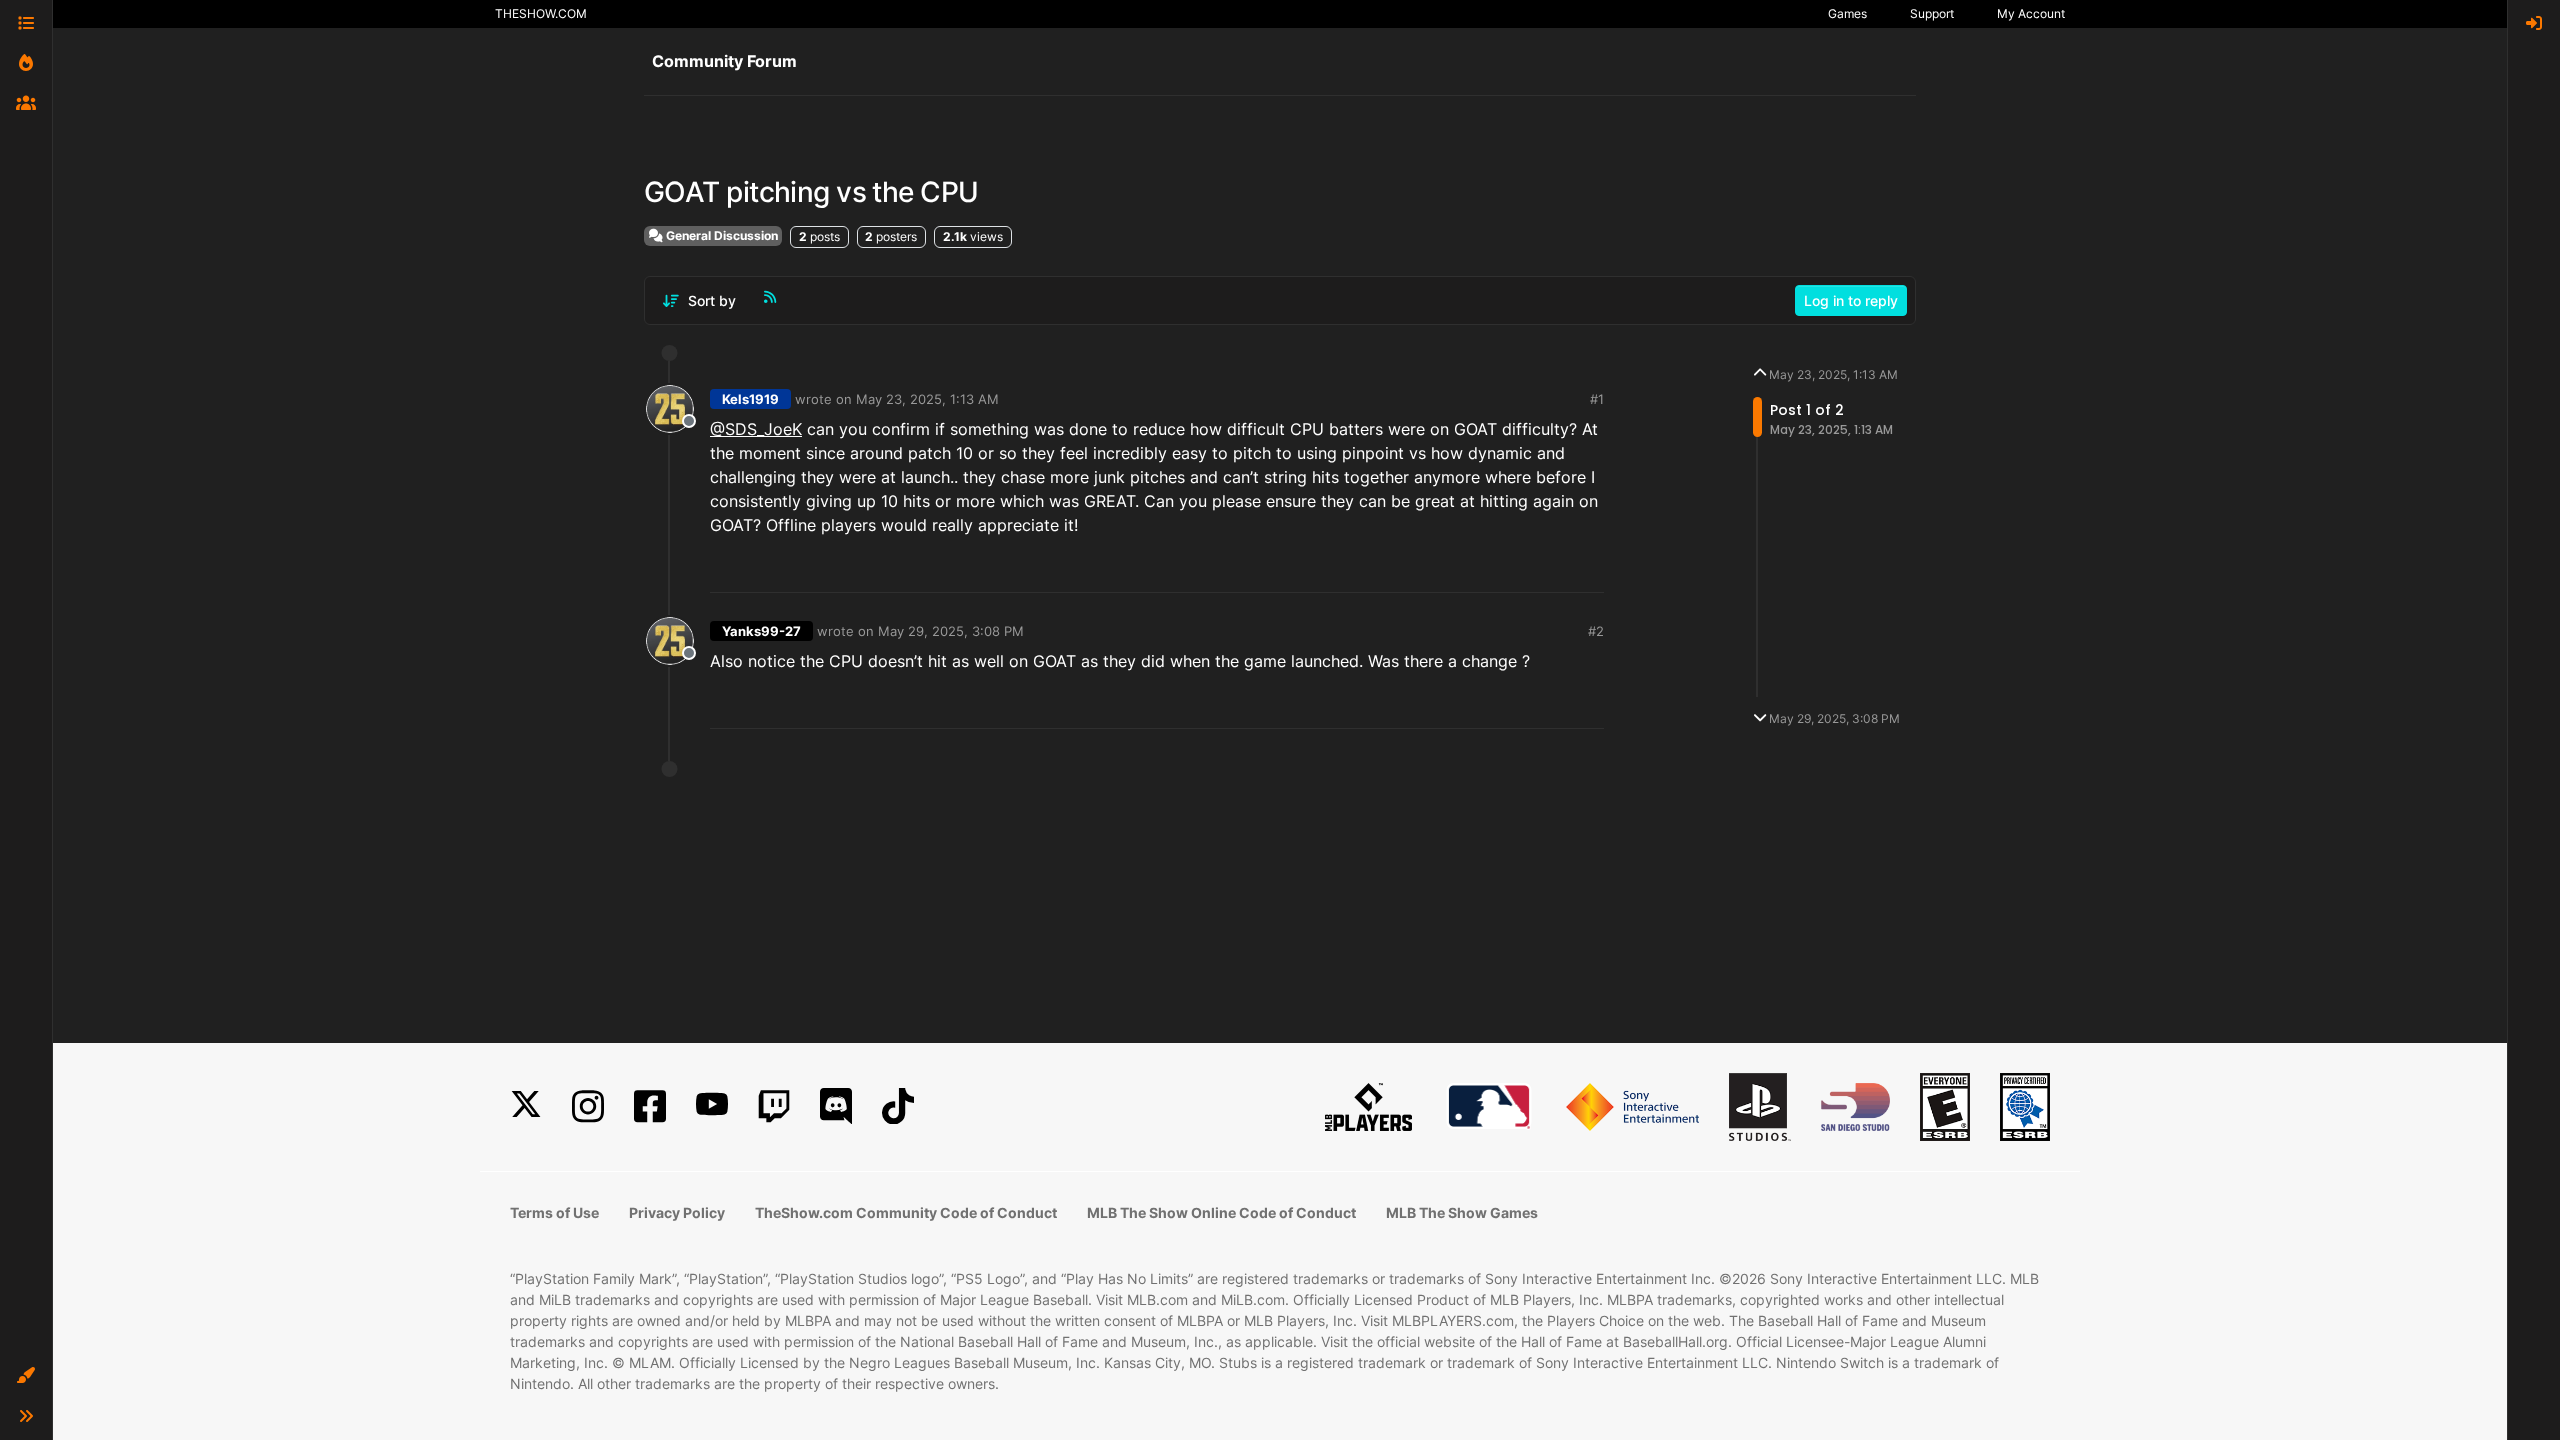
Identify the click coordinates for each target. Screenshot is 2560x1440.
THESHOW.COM (541, 13)
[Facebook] (650, 1106)
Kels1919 (750, 399)
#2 (1596, 631)
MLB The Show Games (1462, 1212)
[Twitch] (774, 1106)
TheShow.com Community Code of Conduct (906, 1212)
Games (1847, 13)
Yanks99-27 (761, 631)
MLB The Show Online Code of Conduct (1221, 1212)
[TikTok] (898, 1106)
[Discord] (836, 1106)
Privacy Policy (677, 1212)
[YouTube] (712, 1106)
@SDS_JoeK (756, 429)
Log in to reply (1851, 300)
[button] (26, 1376)
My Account (2031, 13)
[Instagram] (588, 1106)
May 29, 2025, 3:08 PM (951, 631)
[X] (526, 1106)
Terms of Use (554, 1212)
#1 (1597, 399)
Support (1932, 13)
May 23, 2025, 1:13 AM (927, 399)
